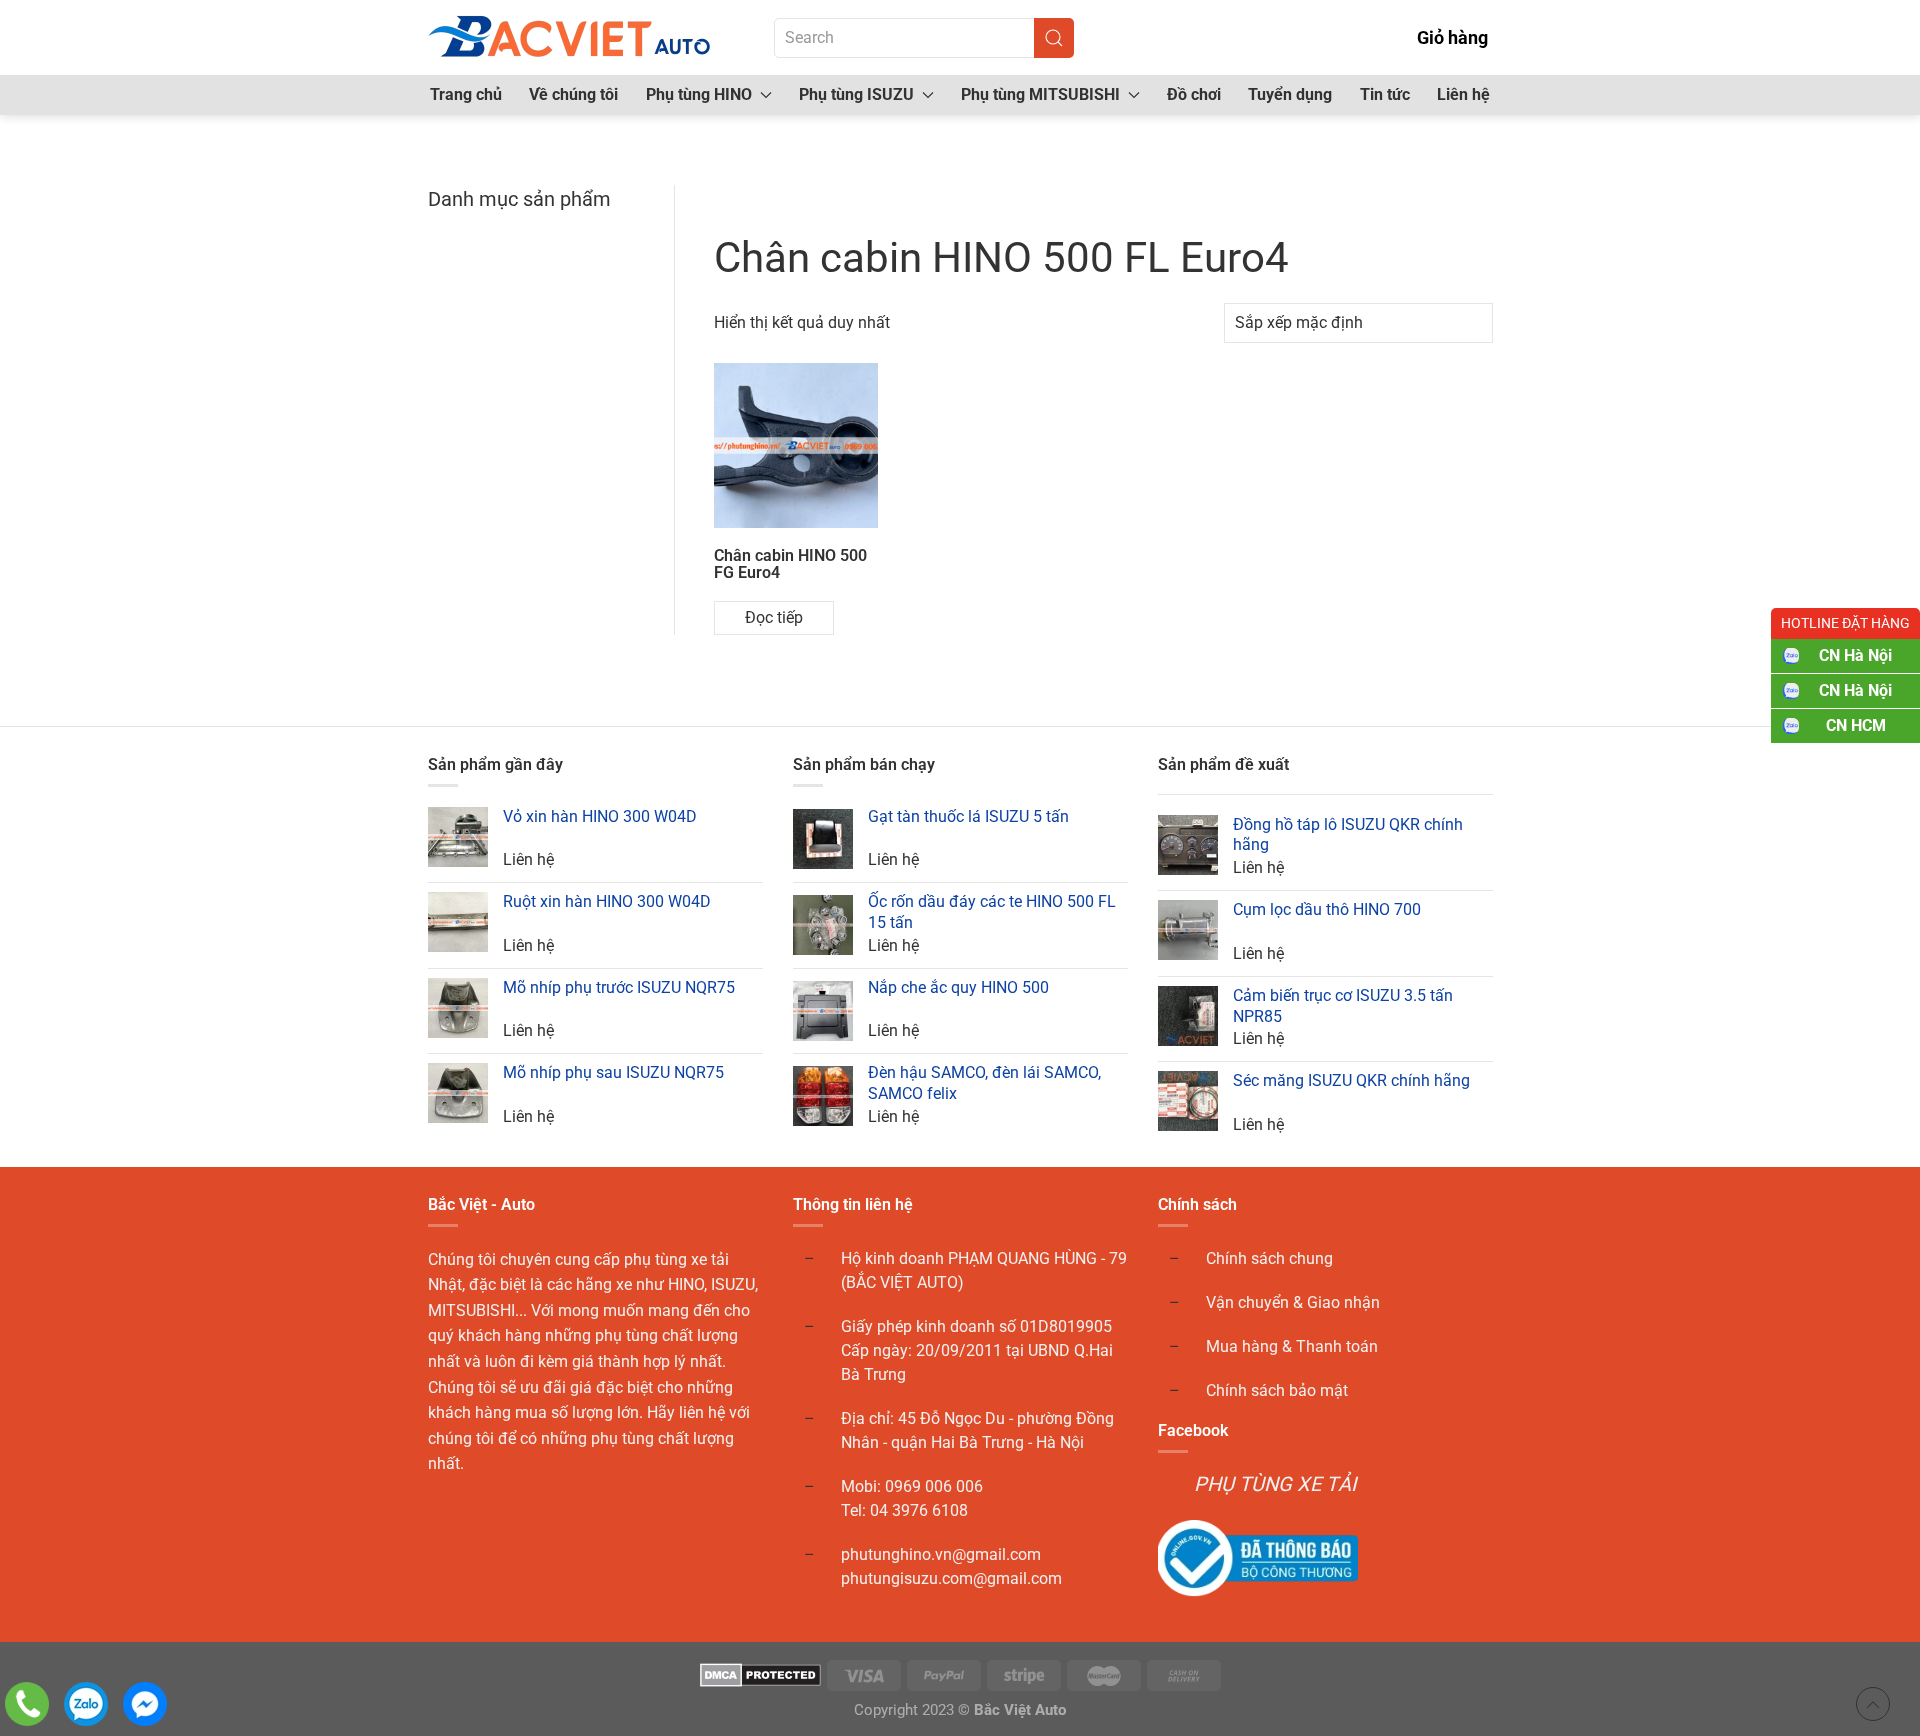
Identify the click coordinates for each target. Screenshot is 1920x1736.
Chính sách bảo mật (1277, 1390)
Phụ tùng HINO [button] (699, 94)
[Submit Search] (1054, 38)
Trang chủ (466, 94)
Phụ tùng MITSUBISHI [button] (1040, 94)
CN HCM (1856, 725)
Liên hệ (1463, 94)
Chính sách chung (1269, 1258)
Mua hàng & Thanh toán (1292, 1346)
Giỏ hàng (1452, 37)
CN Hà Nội (1855, 655)
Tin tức (1385, 94)
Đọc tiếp (774, 617)
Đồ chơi (1194, 94)
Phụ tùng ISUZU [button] (856, 94)
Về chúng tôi (573, 94)
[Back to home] (571, 37)
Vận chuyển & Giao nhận (1293, 1302)
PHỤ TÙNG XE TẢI (1275, 1484)
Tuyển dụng (1290, 94)
